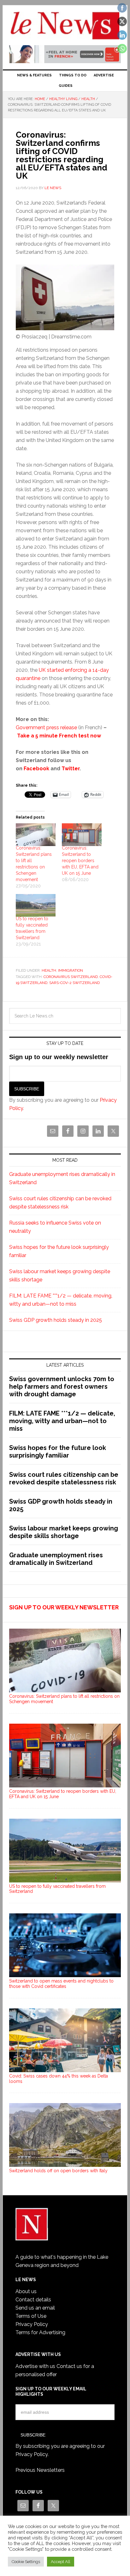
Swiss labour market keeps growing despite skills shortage (64, 1532)
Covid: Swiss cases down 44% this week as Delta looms (59, 2079)
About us (26, 2291)
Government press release (46, 727)
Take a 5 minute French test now (59, 736)
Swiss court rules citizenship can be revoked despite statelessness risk (64, 1478)
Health (49, 970)
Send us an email (35, 2308)
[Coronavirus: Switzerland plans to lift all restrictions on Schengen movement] (36, 835)
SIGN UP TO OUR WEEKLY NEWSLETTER (64, 1607)
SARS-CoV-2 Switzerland (74, 983)
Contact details (33, 2300)
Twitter (71, 769)
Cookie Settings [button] (26, 2562)
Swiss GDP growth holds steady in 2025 (56, 1320)
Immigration (71, 970)
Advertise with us (35, 2366)
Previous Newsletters (40, 2470)
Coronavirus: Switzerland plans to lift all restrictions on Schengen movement (64, 1699)
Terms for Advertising (40, 2332)
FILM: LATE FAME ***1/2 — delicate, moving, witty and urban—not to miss (62, 1421)
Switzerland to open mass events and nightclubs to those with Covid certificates (61, 1984)
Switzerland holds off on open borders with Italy (58, 2171)
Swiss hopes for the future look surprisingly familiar (58, 1452)
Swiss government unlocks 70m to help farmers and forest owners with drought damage (62, 1386)
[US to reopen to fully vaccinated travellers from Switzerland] (36, 905)
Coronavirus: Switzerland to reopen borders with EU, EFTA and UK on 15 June (80, 861)
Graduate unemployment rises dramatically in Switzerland (56, 1559)
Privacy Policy (32, 2324)
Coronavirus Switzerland (71, 977)
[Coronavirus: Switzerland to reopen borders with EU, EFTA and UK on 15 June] (82, 835)
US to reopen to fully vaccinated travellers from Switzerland (57, 1889)
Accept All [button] (61, 2562)
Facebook (36, 769)
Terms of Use (31, 2316)
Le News (65, 26)
